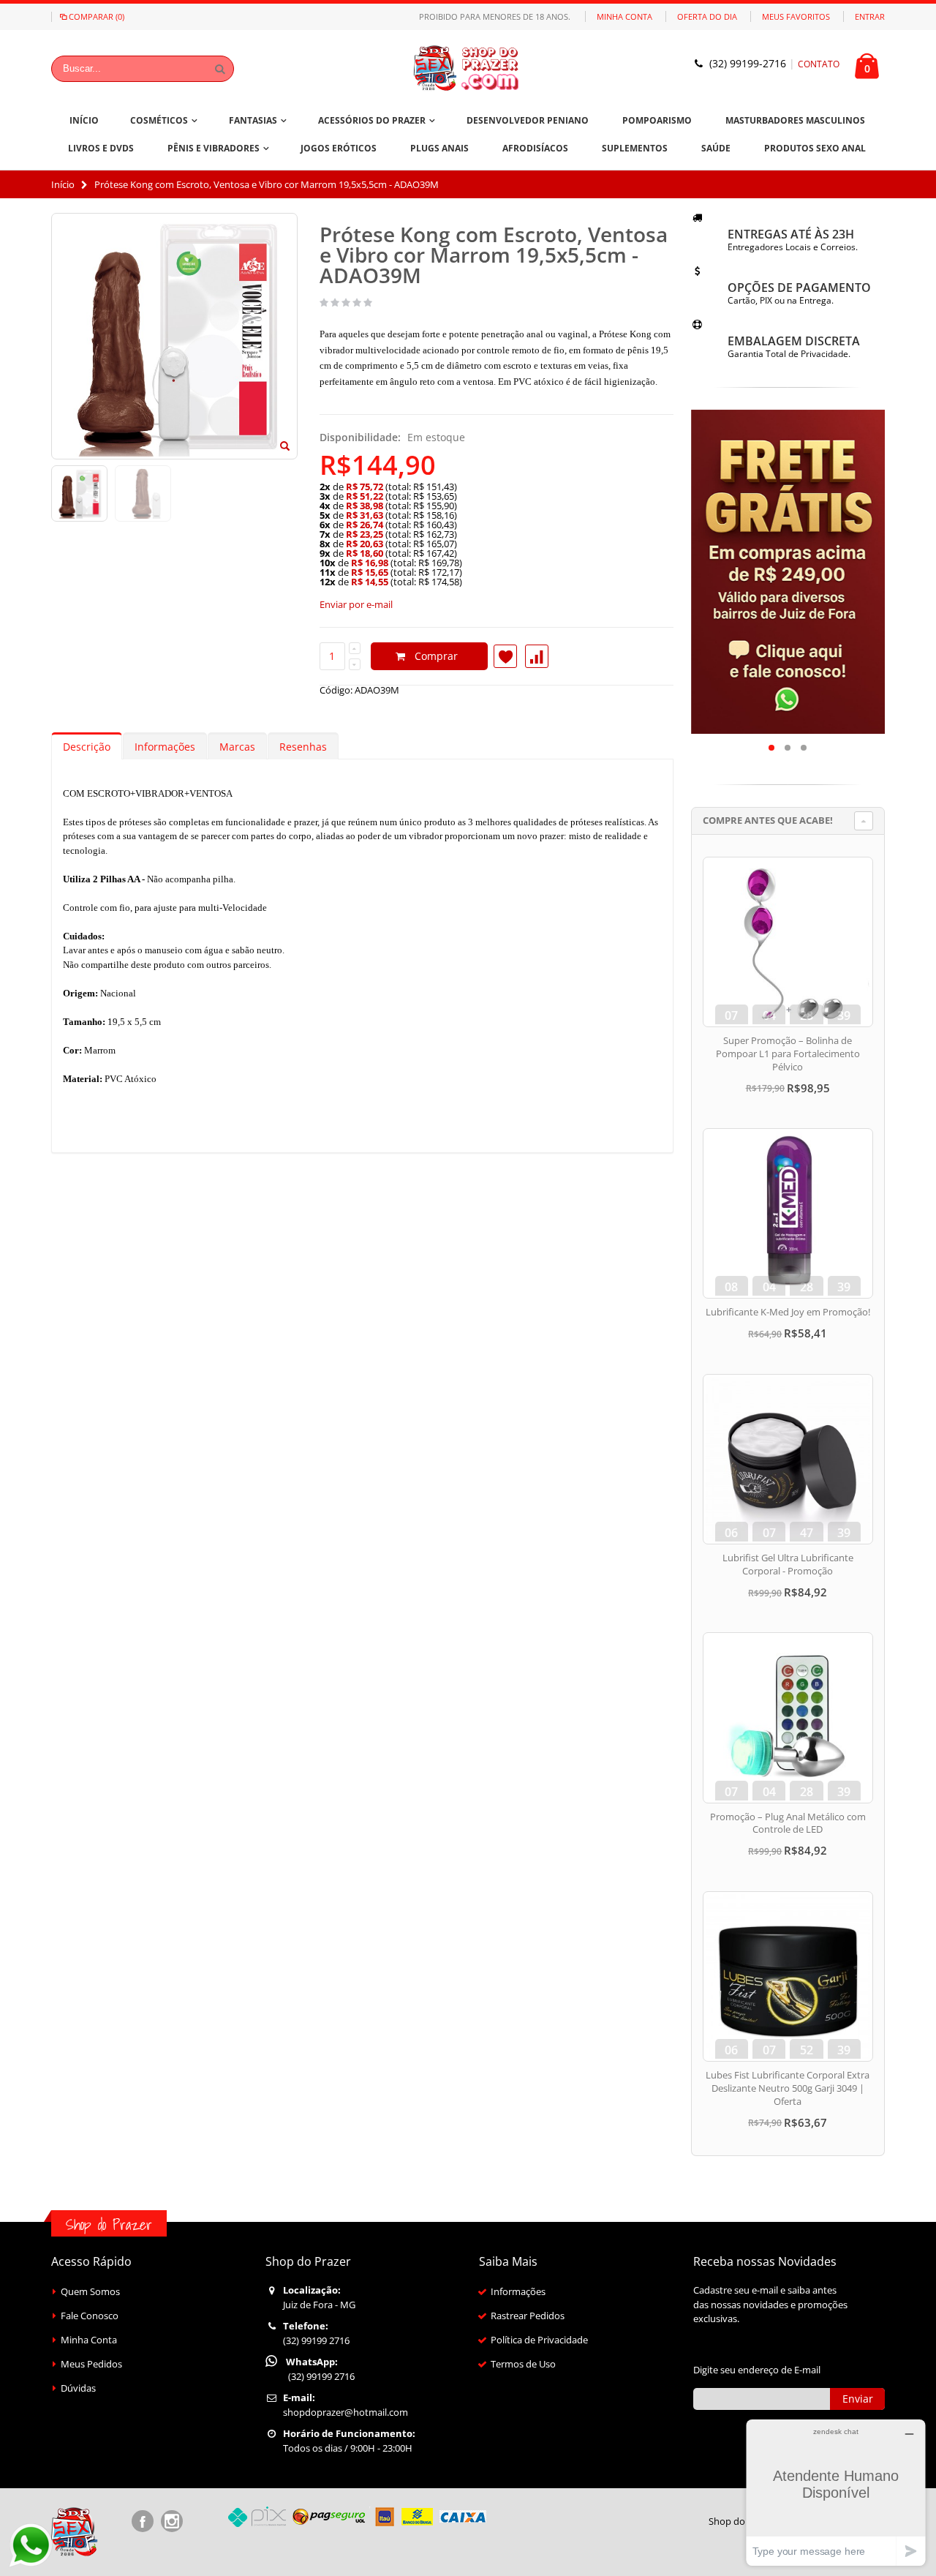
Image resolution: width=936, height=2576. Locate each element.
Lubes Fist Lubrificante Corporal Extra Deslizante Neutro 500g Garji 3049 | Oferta (788, 2088)
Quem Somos (90, 2291)
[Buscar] (220, 69)
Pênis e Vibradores (214, 148)
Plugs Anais (439, 148)
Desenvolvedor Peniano (528, 120)
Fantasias (253, 120)
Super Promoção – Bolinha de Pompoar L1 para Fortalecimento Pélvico (788, 1053)
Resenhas (303, 747)
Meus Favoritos (796, 16)
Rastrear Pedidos (528, 2316)
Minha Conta (624, 16)
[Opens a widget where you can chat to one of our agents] (836, 2492)
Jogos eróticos (339, 148)
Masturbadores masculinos (795, 120)
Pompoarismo (657, 120)
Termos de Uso (523, 2364)
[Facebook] (143, 2521)
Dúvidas (78, 2388)
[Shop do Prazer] (468, 68)
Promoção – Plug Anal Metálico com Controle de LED (788, 1823)
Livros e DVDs (101, 148)
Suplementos (635, 148)
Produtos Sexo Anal (815, 148)
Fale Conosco (90, 2316)
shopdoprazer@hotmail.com (346, 2412)
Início (63, 184)
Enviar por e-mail (356, 604)
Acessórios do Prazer (372, 120)
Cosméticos (159, 120)
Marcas (237, 747)
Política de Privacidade (539, 2340)
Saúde (716, 148)
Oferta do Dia (707, 16)
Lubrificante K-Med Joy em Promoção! (788, 1312)
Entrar (870, 16)
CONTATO (819, 64)
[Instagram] (172, 2521)
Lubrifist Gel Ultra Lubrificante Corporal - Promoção (788, 1564)
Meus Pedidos (91, 2364)
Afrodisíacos (535, 148)
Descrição (87, 747)
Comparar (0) (97, 16)
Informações (165, 747)
